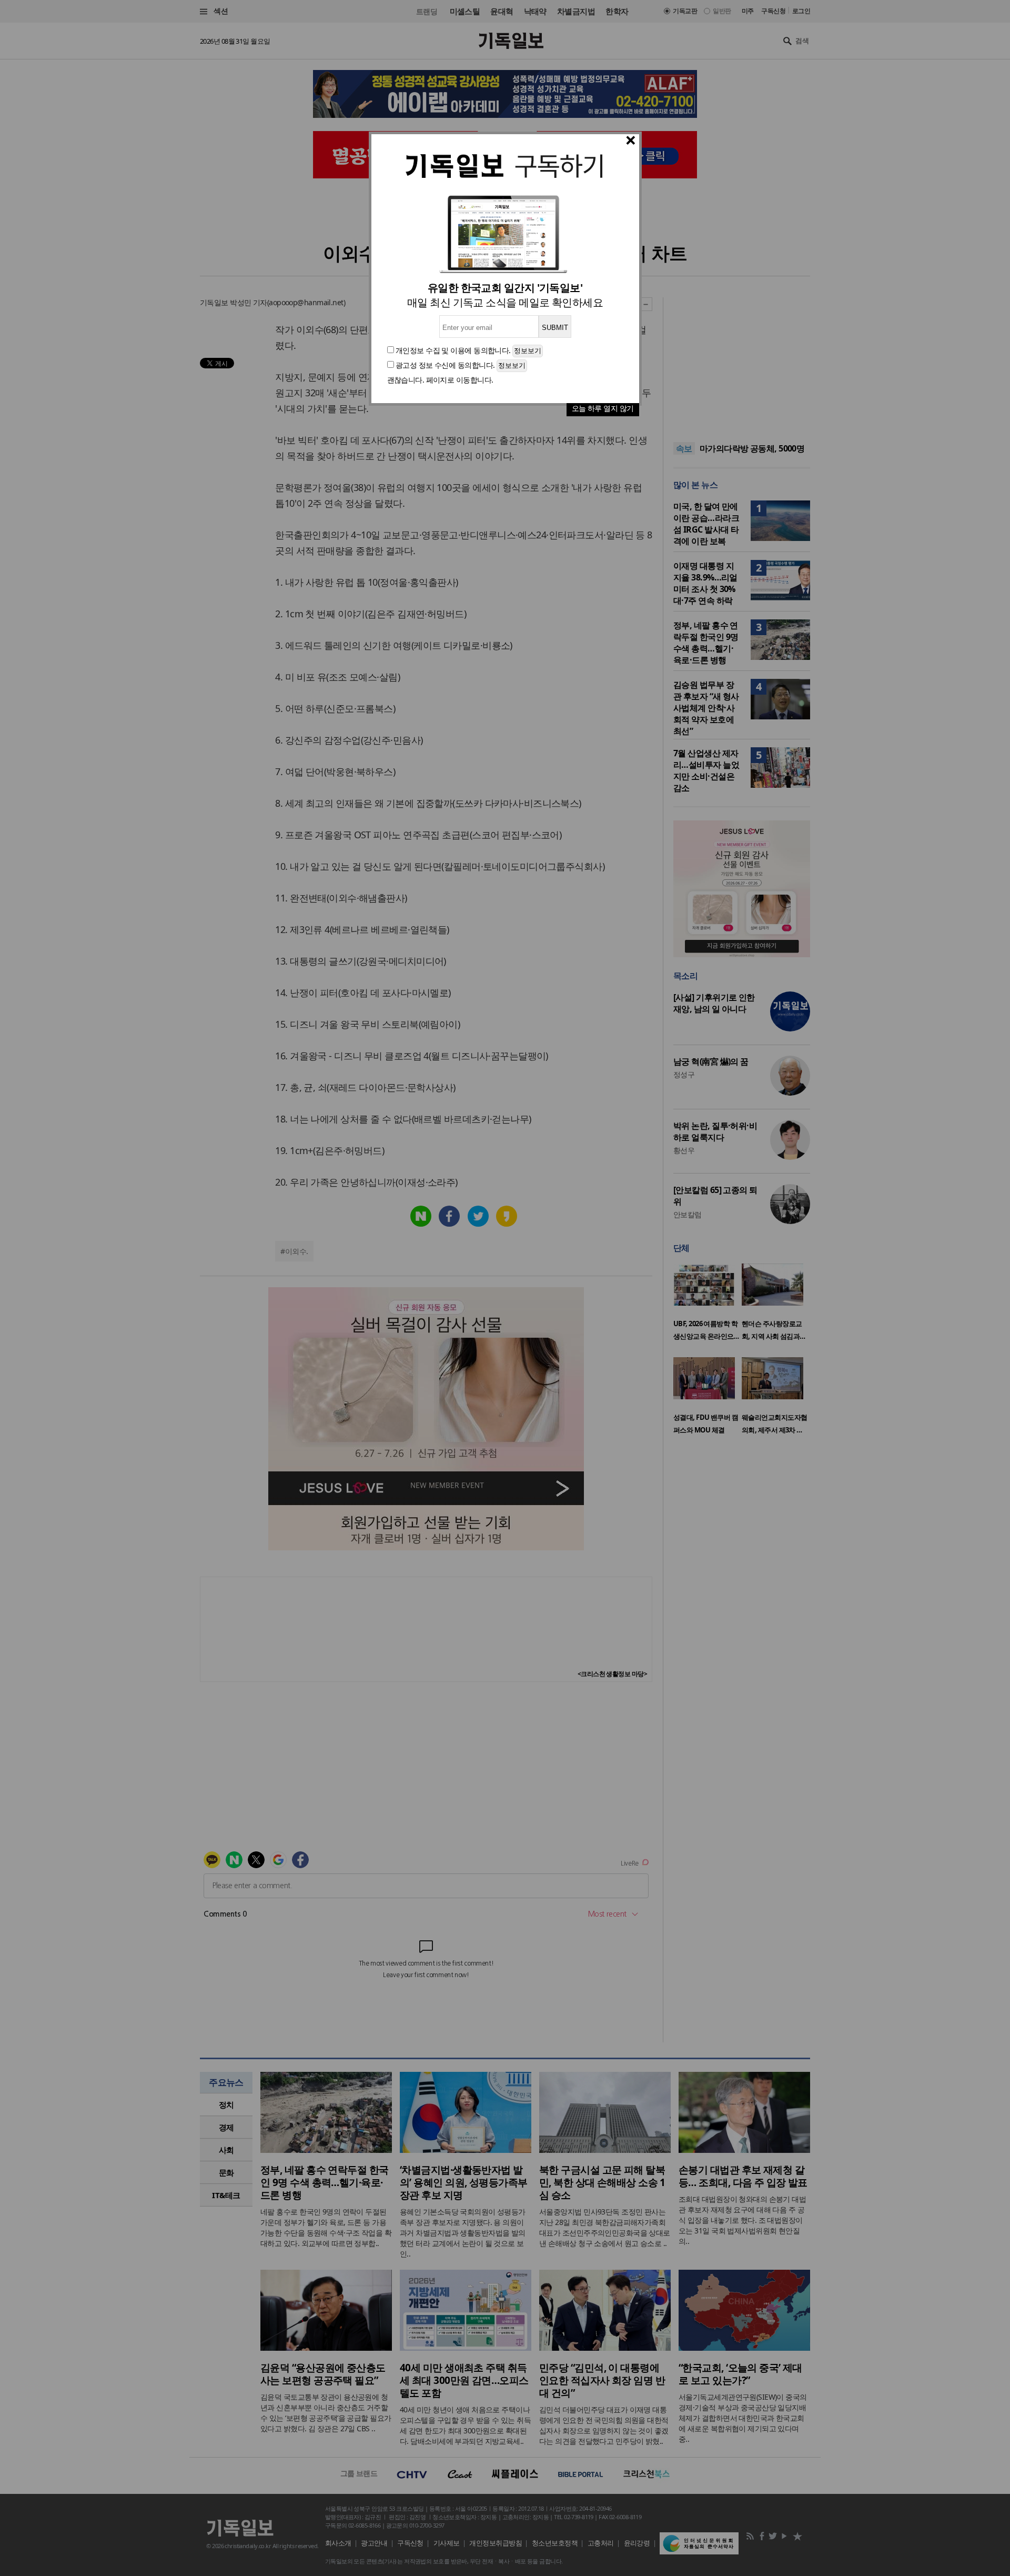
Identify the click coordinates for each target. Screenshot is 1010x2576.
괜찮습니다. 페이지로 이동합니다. (440, 380)
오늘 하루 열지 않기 (603, 408)
